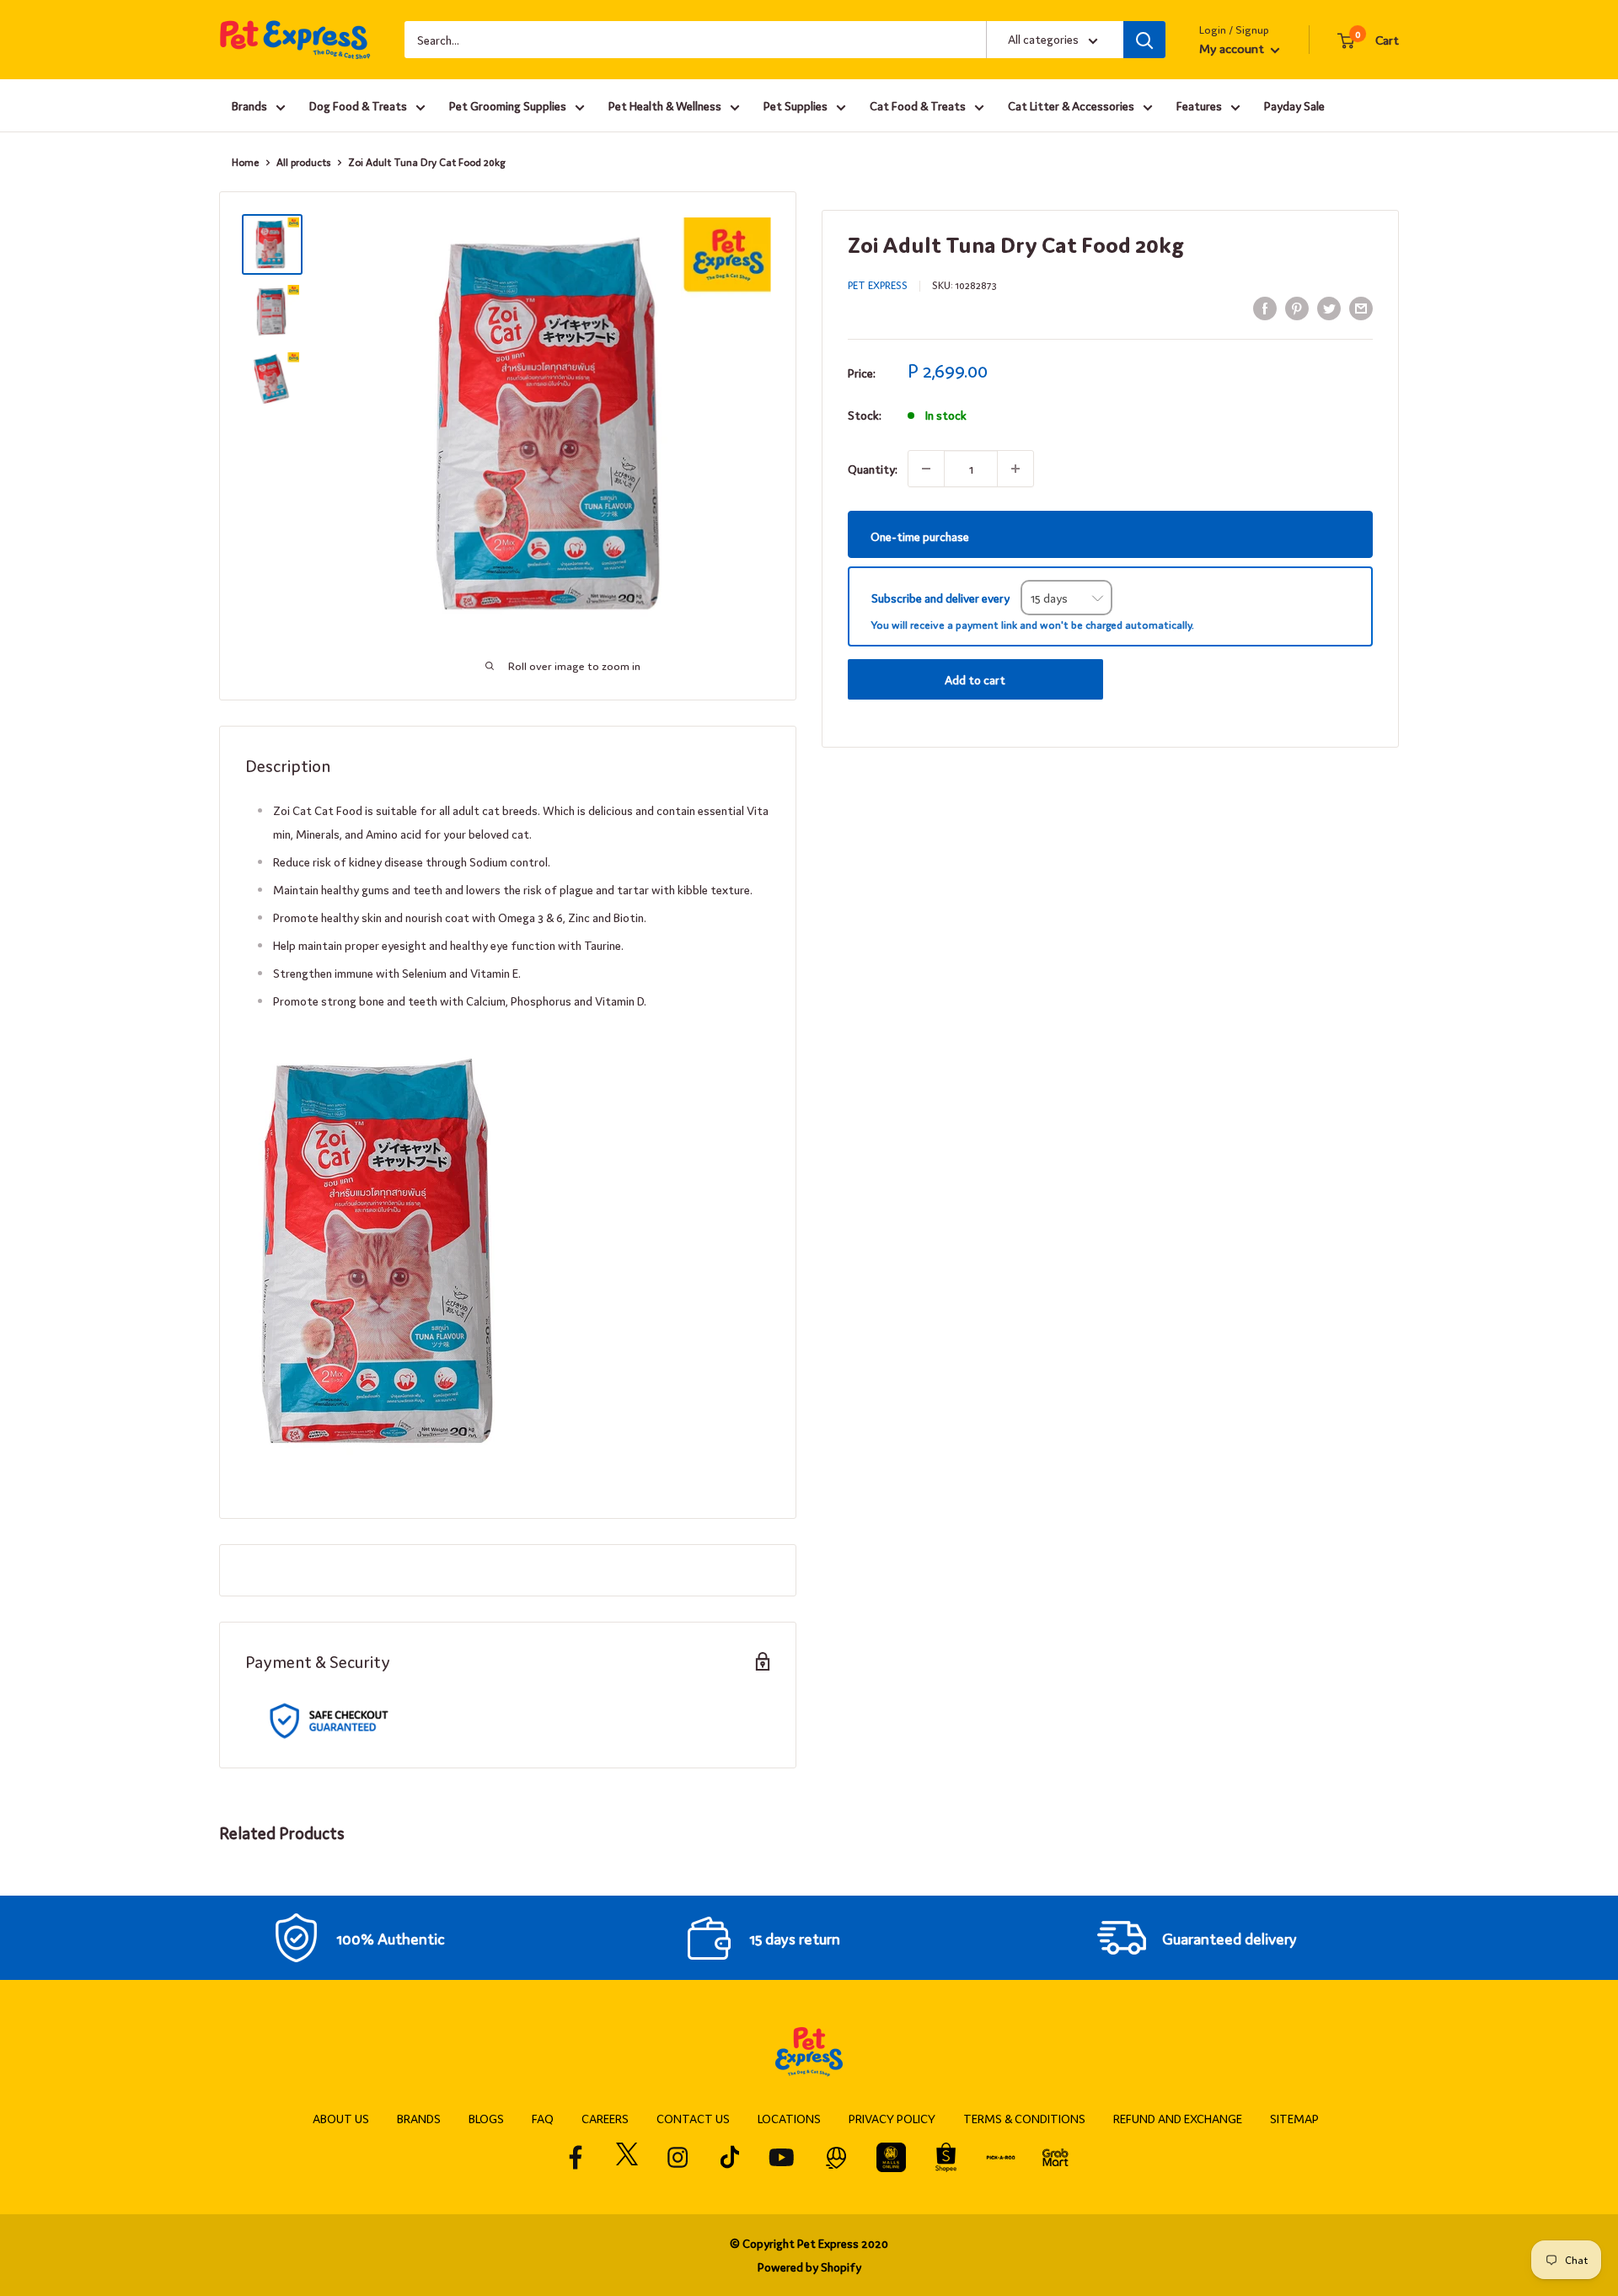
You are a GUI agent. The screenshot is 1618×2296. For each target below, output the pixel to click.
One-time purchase (920, 535)
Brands (249, 105)
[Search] (1144, 40)
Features (1199, 105)
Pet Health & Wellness (665, 105)
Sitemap (1294, 2118)
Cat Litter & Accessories (1071, 105)
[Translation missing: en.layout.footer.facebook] (576, 2157)
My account (1233, 48)
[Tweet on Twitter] (1329, 307)
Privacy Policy (892, 2118)
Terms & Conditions (1024, 2118)
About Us (341, 2118)
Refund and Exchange (1178, 2118)
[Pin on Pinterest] (1297, 307)
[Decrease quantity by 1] (926, 469)
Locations (789, 2118)
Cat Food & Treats (918, 105)
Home (246, 162)
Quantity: (873, 469)
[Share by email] (1361, 307)
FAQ (543, 2118)
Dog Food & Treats (358, 105)
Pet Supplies (796, 105)
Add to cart (975, 679)
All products (304, 162)
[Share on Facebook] (1265, 307)
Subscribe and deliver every (942, 598)
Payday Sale (1294, 105)
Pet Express (878, 285)
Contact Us (693, 2118)
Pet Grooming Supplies (508, 105)
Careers (605, 2118)
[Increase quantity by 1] (1015, 469)
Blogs (486, 2118)
